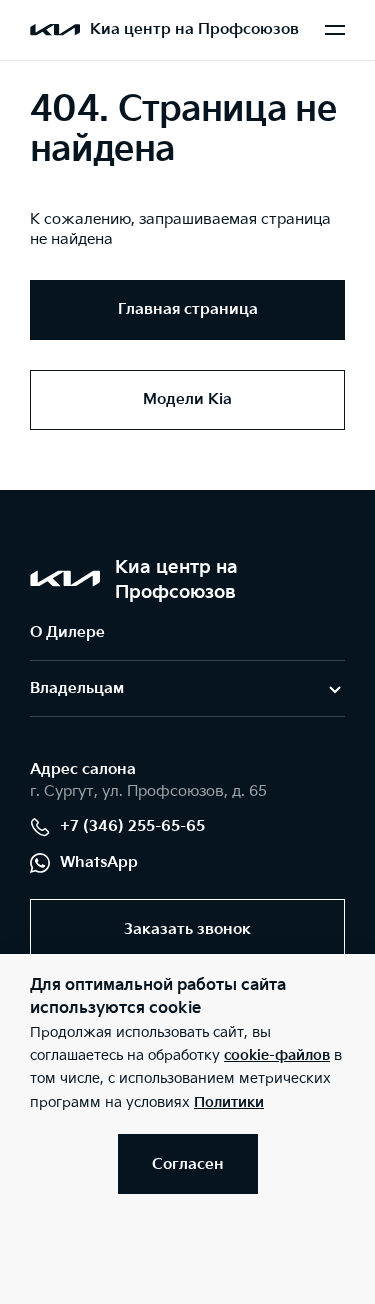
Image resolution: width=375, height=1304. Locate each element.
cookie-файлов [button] (277, 1055)
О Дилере (67, 632)
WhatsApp (99, 862)
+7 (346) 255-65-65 (132, 826)
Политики (229, 1102)
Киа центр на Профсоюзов (194, 29)
